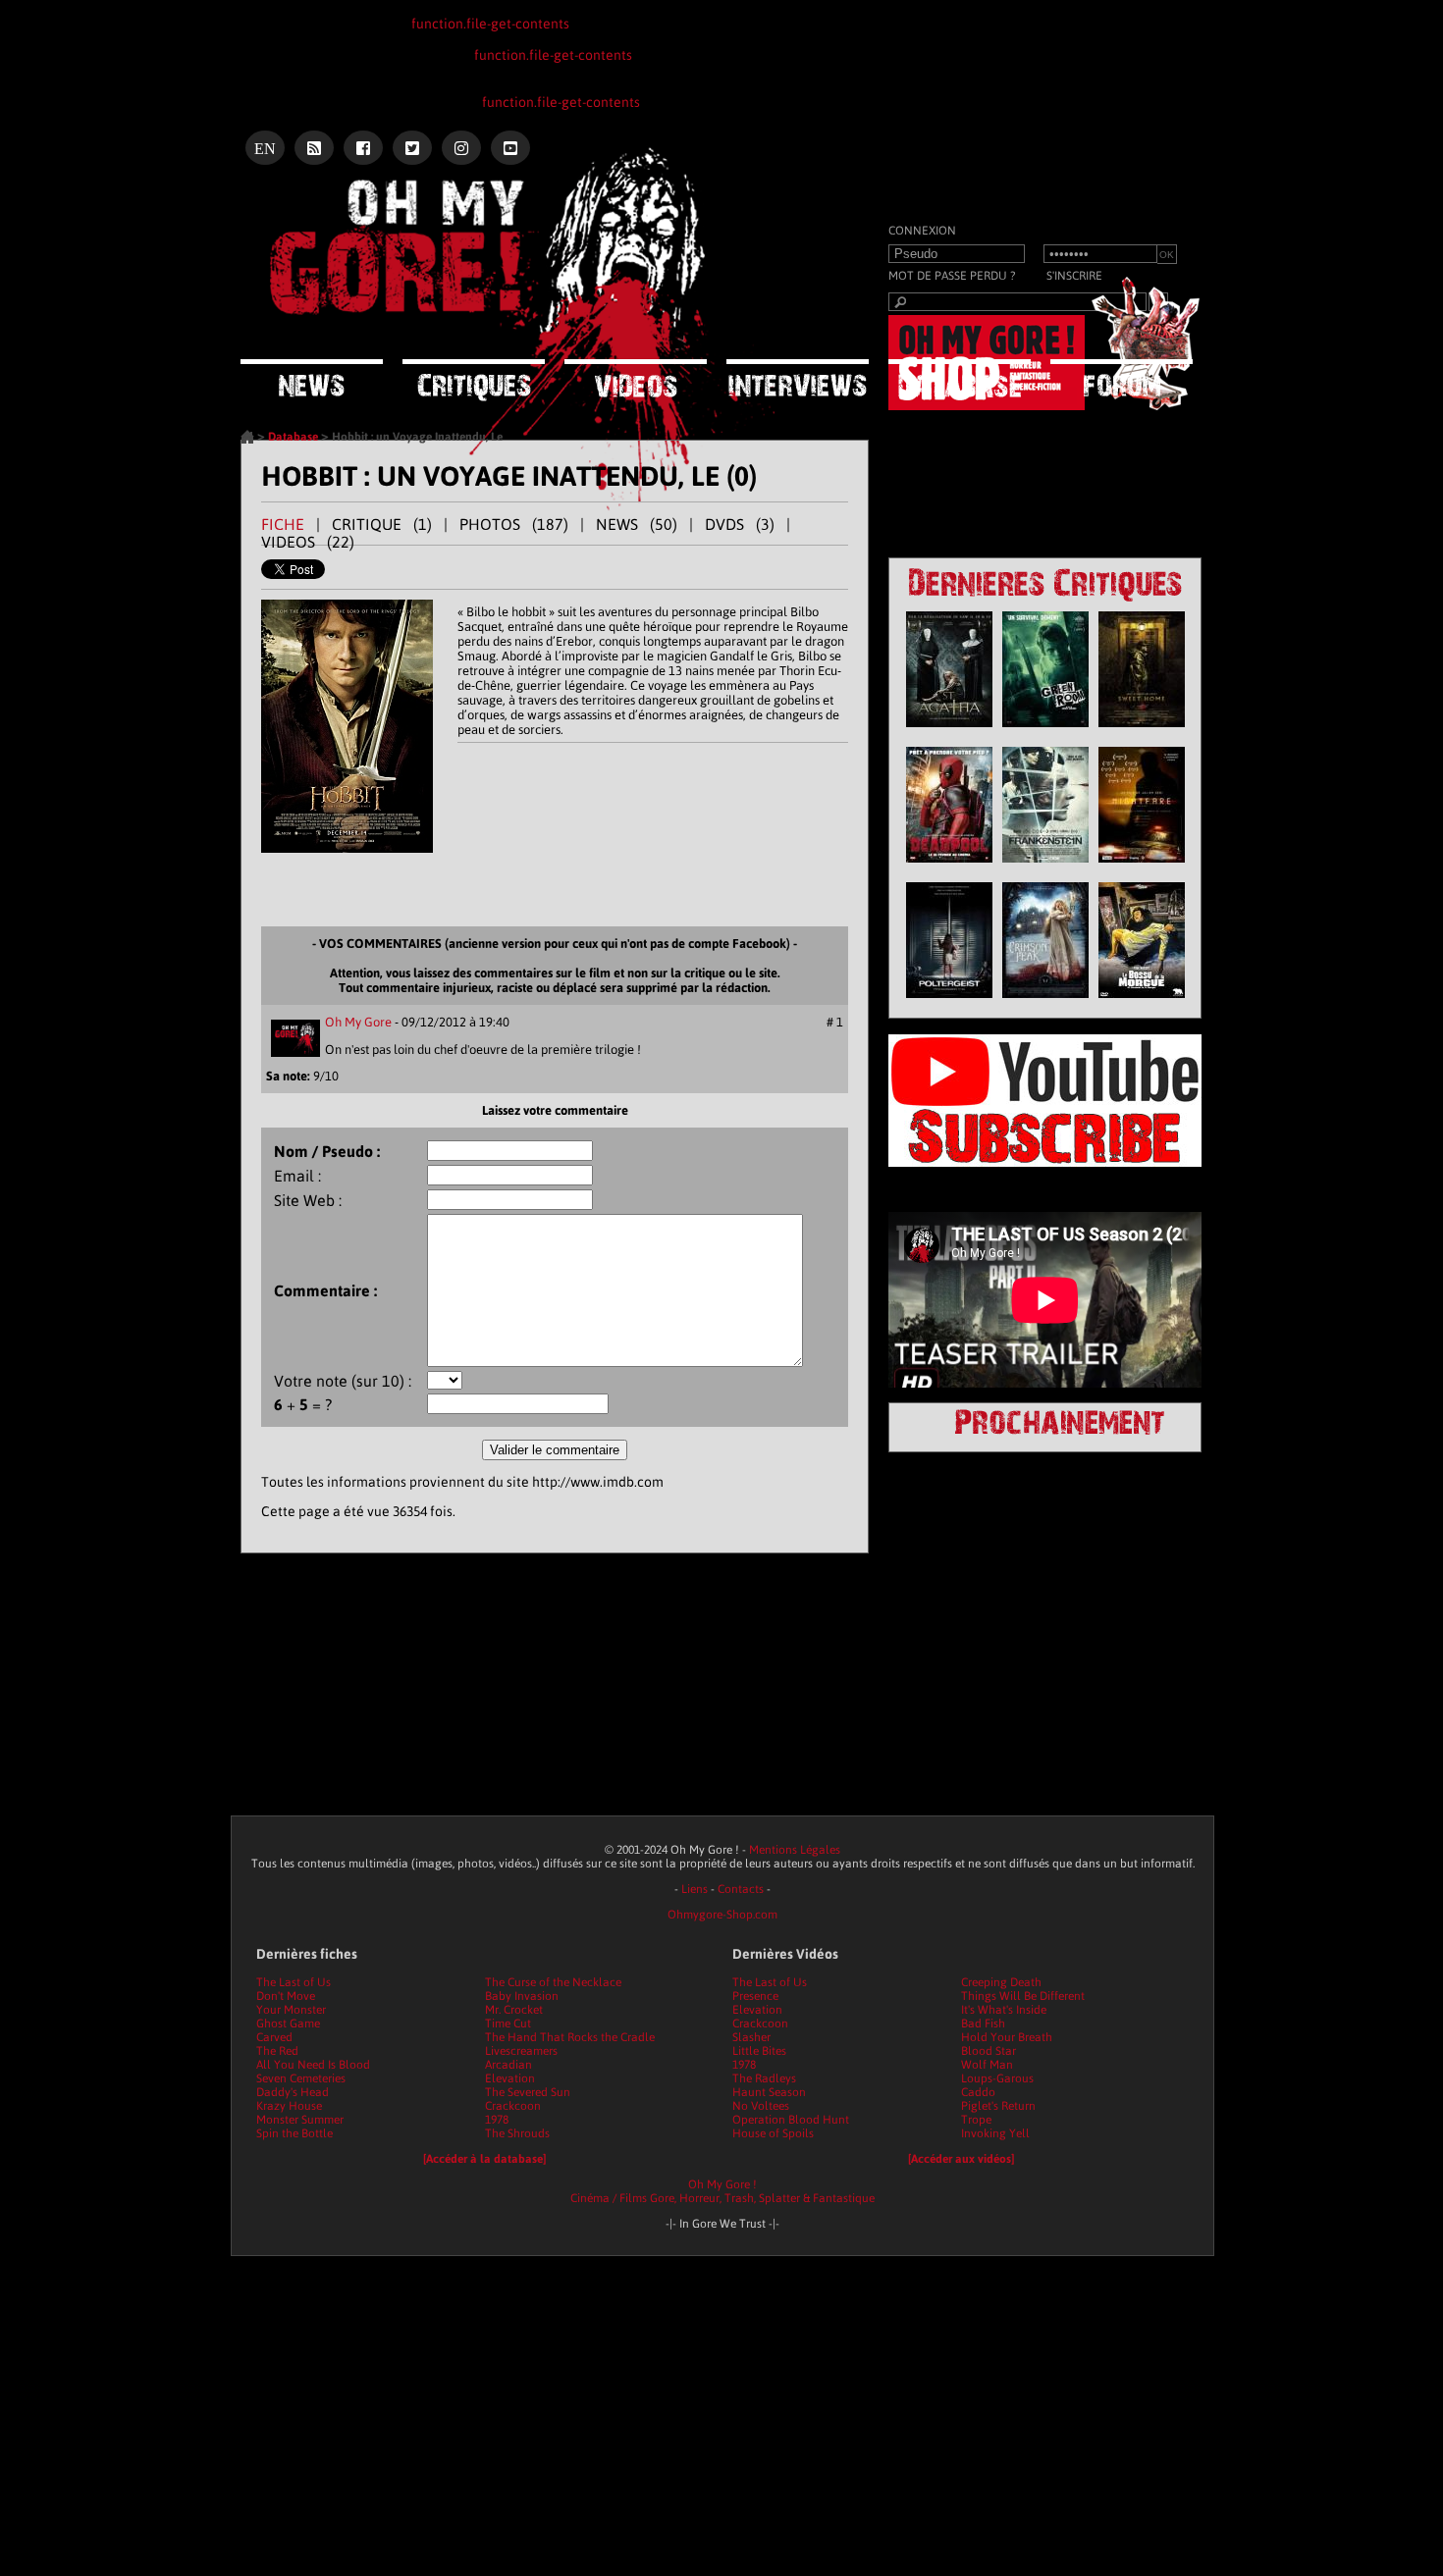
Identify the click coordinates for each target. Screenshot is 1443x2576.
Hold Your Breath (1007, 2037)
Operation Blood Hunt (791, 2120)
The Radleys (764, 2078)
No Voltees (761, 2106)
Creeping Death (1001, 1982)
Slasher (751, 2037)
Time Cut (508, 2024)
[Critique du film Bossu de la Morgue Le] (1142, 1003)
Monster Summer (300, 2120)
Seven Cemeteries (301, 2078)
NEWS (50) (637, 524)
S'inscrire (1074, 276)
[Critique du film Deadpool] (949, 867)
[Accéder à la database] (484, 2159)
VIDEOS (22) (308, 542)
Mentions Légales (795, 1850)
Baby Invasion (522, 1996)
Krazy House (289, 2106)
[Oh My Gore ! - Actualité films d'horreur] (486, 221)
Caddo (978, 2092)
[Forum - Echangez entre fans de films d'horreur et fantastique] (1122, 378)
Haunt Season (769, 2092)
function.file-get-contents (490, 24)
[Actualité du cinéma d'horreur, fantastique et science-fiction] (312, 378)
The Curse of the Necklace (553, 1982)
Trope (976, 2120)
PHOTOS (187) (514, 524)
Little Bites (759, 2051)
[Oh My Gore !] (247, 440)
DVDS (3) (740, 524)
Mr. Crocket (514, 2010)
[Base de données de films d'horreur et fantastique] (960, 378)
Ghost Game (288, 2024)
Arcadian (508, 2065)
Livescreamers (521, 2051)
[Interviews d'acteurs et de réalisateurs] (798, 378)
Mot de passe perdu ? (952, 276)
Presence (755, 1996)
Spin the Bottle (294, 2133)
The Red (277, 2051)
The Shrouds (517, 2133)
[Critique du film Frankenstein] (1045, 867)
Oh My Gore (358, 1022)
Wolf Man (987, 2065)
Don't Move (286, 1996)
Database (293, 437)
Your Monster (291, 2010)
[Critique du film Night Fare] (1142, 867)
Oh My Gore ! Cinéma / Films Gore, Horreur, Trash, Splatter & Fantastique (722, 2191)
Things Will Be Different (1023, 1996)
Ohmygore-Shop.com (722, 1915)
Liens (695, 1889)
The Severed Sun (528, 2092)
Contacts (741, 1889)
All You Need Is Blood (313, 2065)
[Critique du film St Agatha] (949, 732)
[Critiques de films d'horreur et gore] (474, 380)
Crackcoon (513, 2106)
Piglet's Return (998, 2106)
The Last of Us (294, 1982)
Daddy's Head (293, 2092)
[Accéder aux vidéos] (961, 2159)
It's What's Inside (1004, 2010)
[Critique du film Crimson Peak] (1045, 1003)
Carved (274, 2037)
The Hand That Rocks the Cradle (570, 2037)
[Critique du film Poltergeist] (949, 1003)
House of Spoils (773, 2133)
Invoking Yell (995, 2133)
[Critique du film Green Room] (1045, 732)
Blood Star (989, 2051)
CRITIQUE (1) (382, 524)
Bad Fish (983, 2024)
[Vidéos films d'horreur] (636, 378)
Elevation (510, 2078)
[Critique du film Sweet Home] (1142, 732)
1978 (497, 2120)
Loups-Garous (997, 2078)
